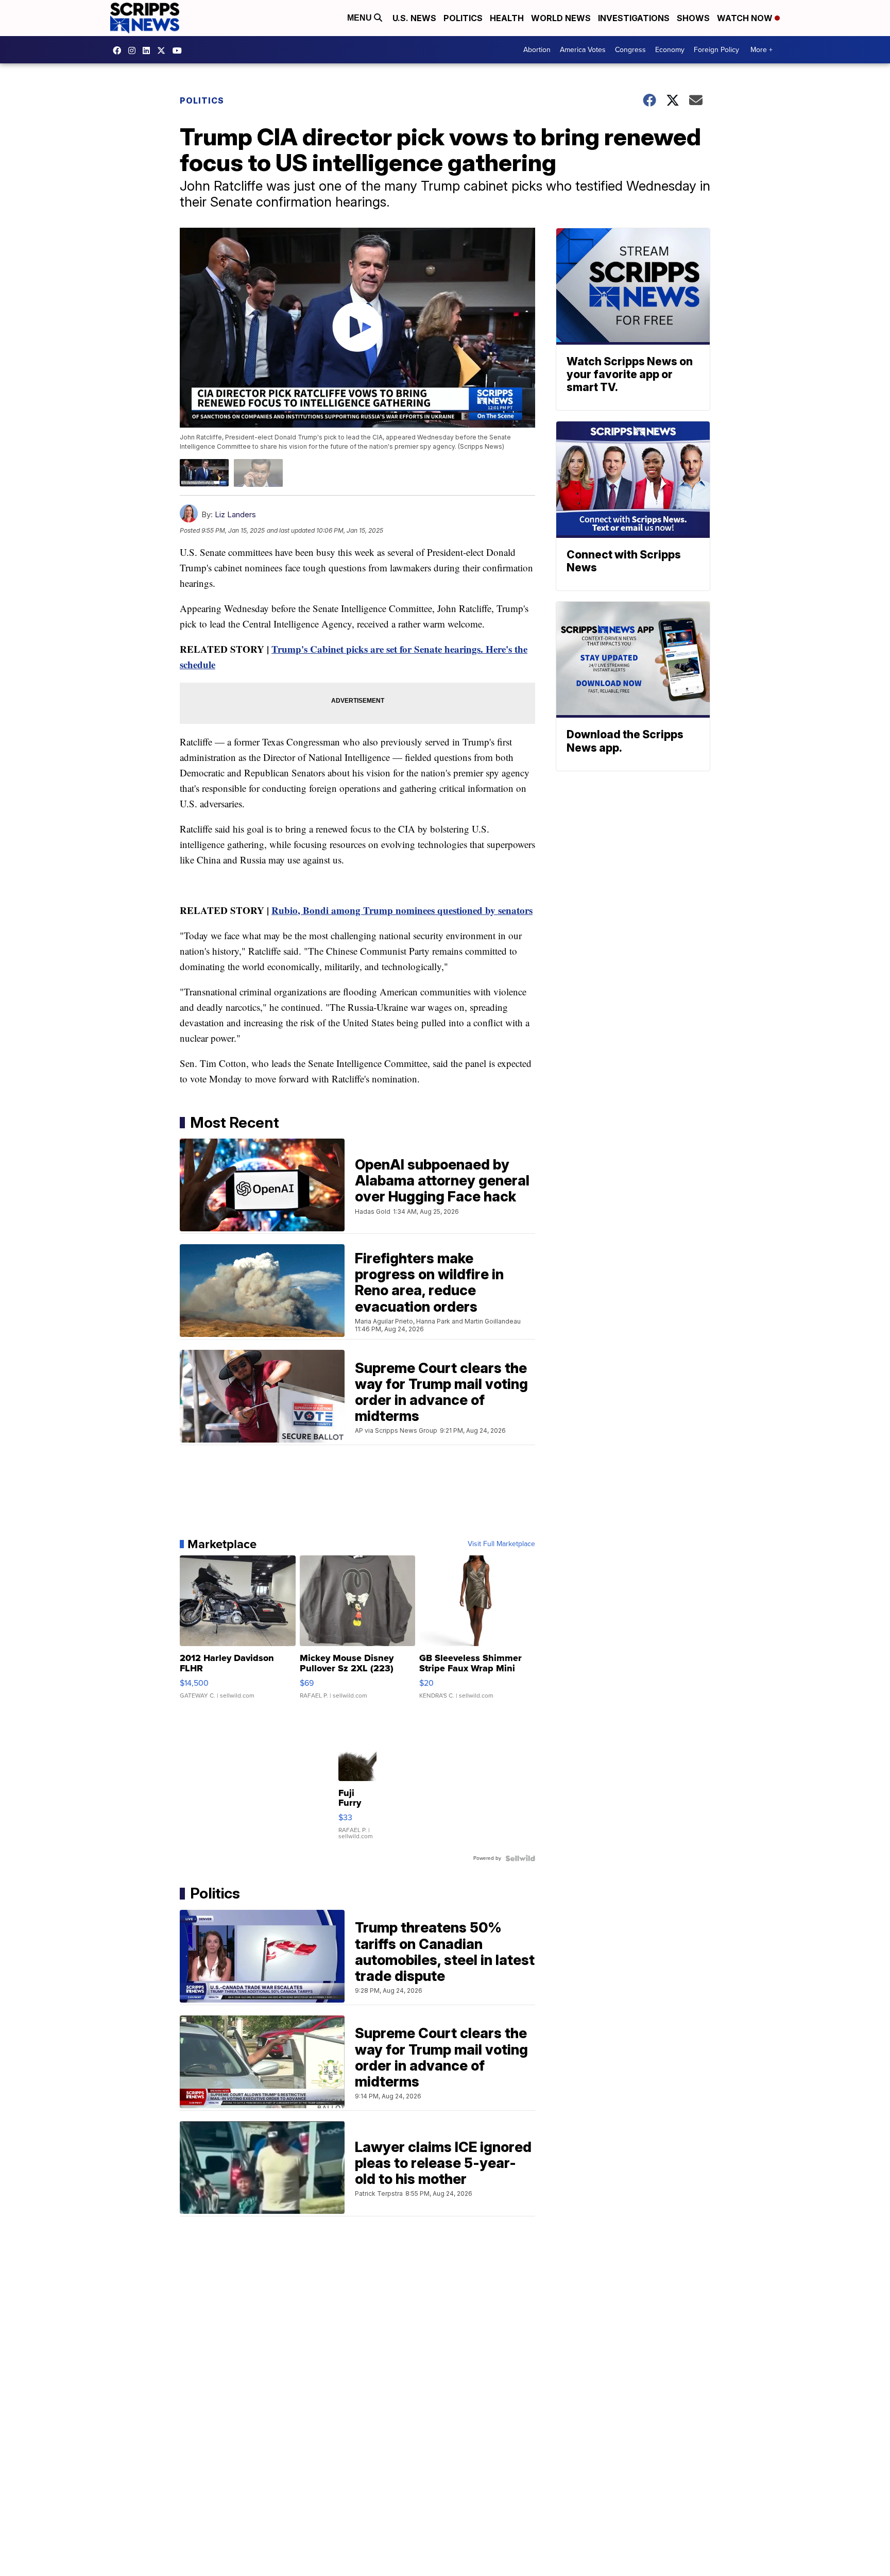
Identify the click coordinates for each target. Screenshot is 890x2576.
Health (507, 18)
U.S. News (414, 18)
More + (761, 50)
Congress (630, 50)
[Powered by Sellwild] (520, 1858)
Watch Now (746, 18)
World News (561, 18)
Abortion (537, 50)
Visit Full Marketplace (501, 1544)
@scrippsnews (180, 50)
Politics (463, 18)
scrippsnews (119, 50)
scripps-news (149, 50)
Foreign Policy (716, 50)
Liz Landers (235, 514)
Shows (693, 18)
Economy (670, 50)
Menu (361, 18)
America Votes (583, 50)
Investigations (634, 18)
